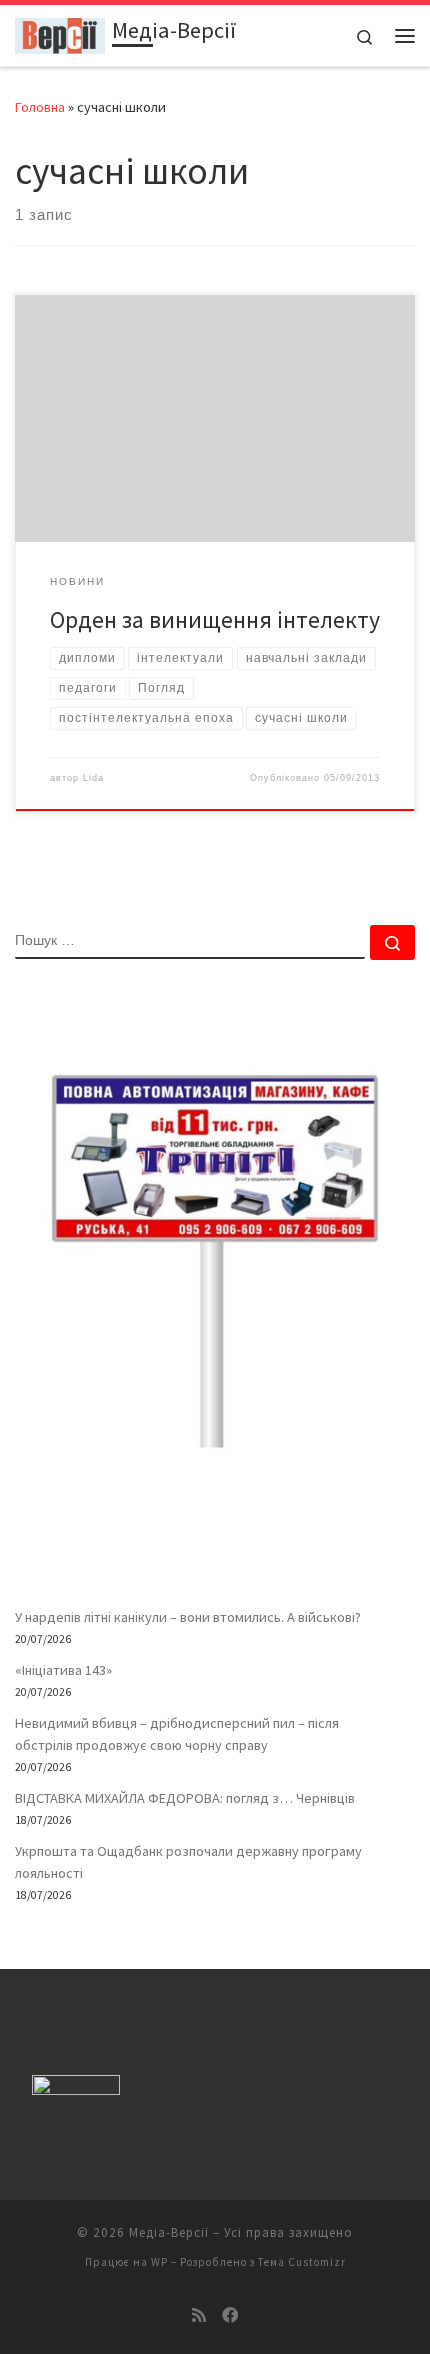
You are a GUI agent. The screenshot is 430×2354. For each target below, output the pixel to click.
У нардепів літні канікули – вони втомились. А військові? (188, 1617)
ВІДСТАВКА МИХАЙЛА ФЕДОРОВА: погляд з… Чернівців (185, 1798)
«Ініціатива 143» (63, 1670)
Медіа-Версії (169, 2232)
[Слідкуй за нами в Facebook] (230, 2315)
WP (159, 2262)
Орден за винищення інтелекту (215, 619)
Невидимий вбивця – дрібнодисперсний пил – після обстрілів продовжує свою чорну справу (177, 1734)
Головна (40, 107)
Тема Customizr (302, 2262)
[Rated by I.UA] (76, 2089)
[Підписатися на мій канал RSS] (199, 2315)
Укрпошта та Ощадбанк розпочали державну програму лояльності (188, 1862)
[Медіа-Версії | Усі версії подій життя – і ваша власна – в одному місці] (60, 33)
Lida (93, 778)
